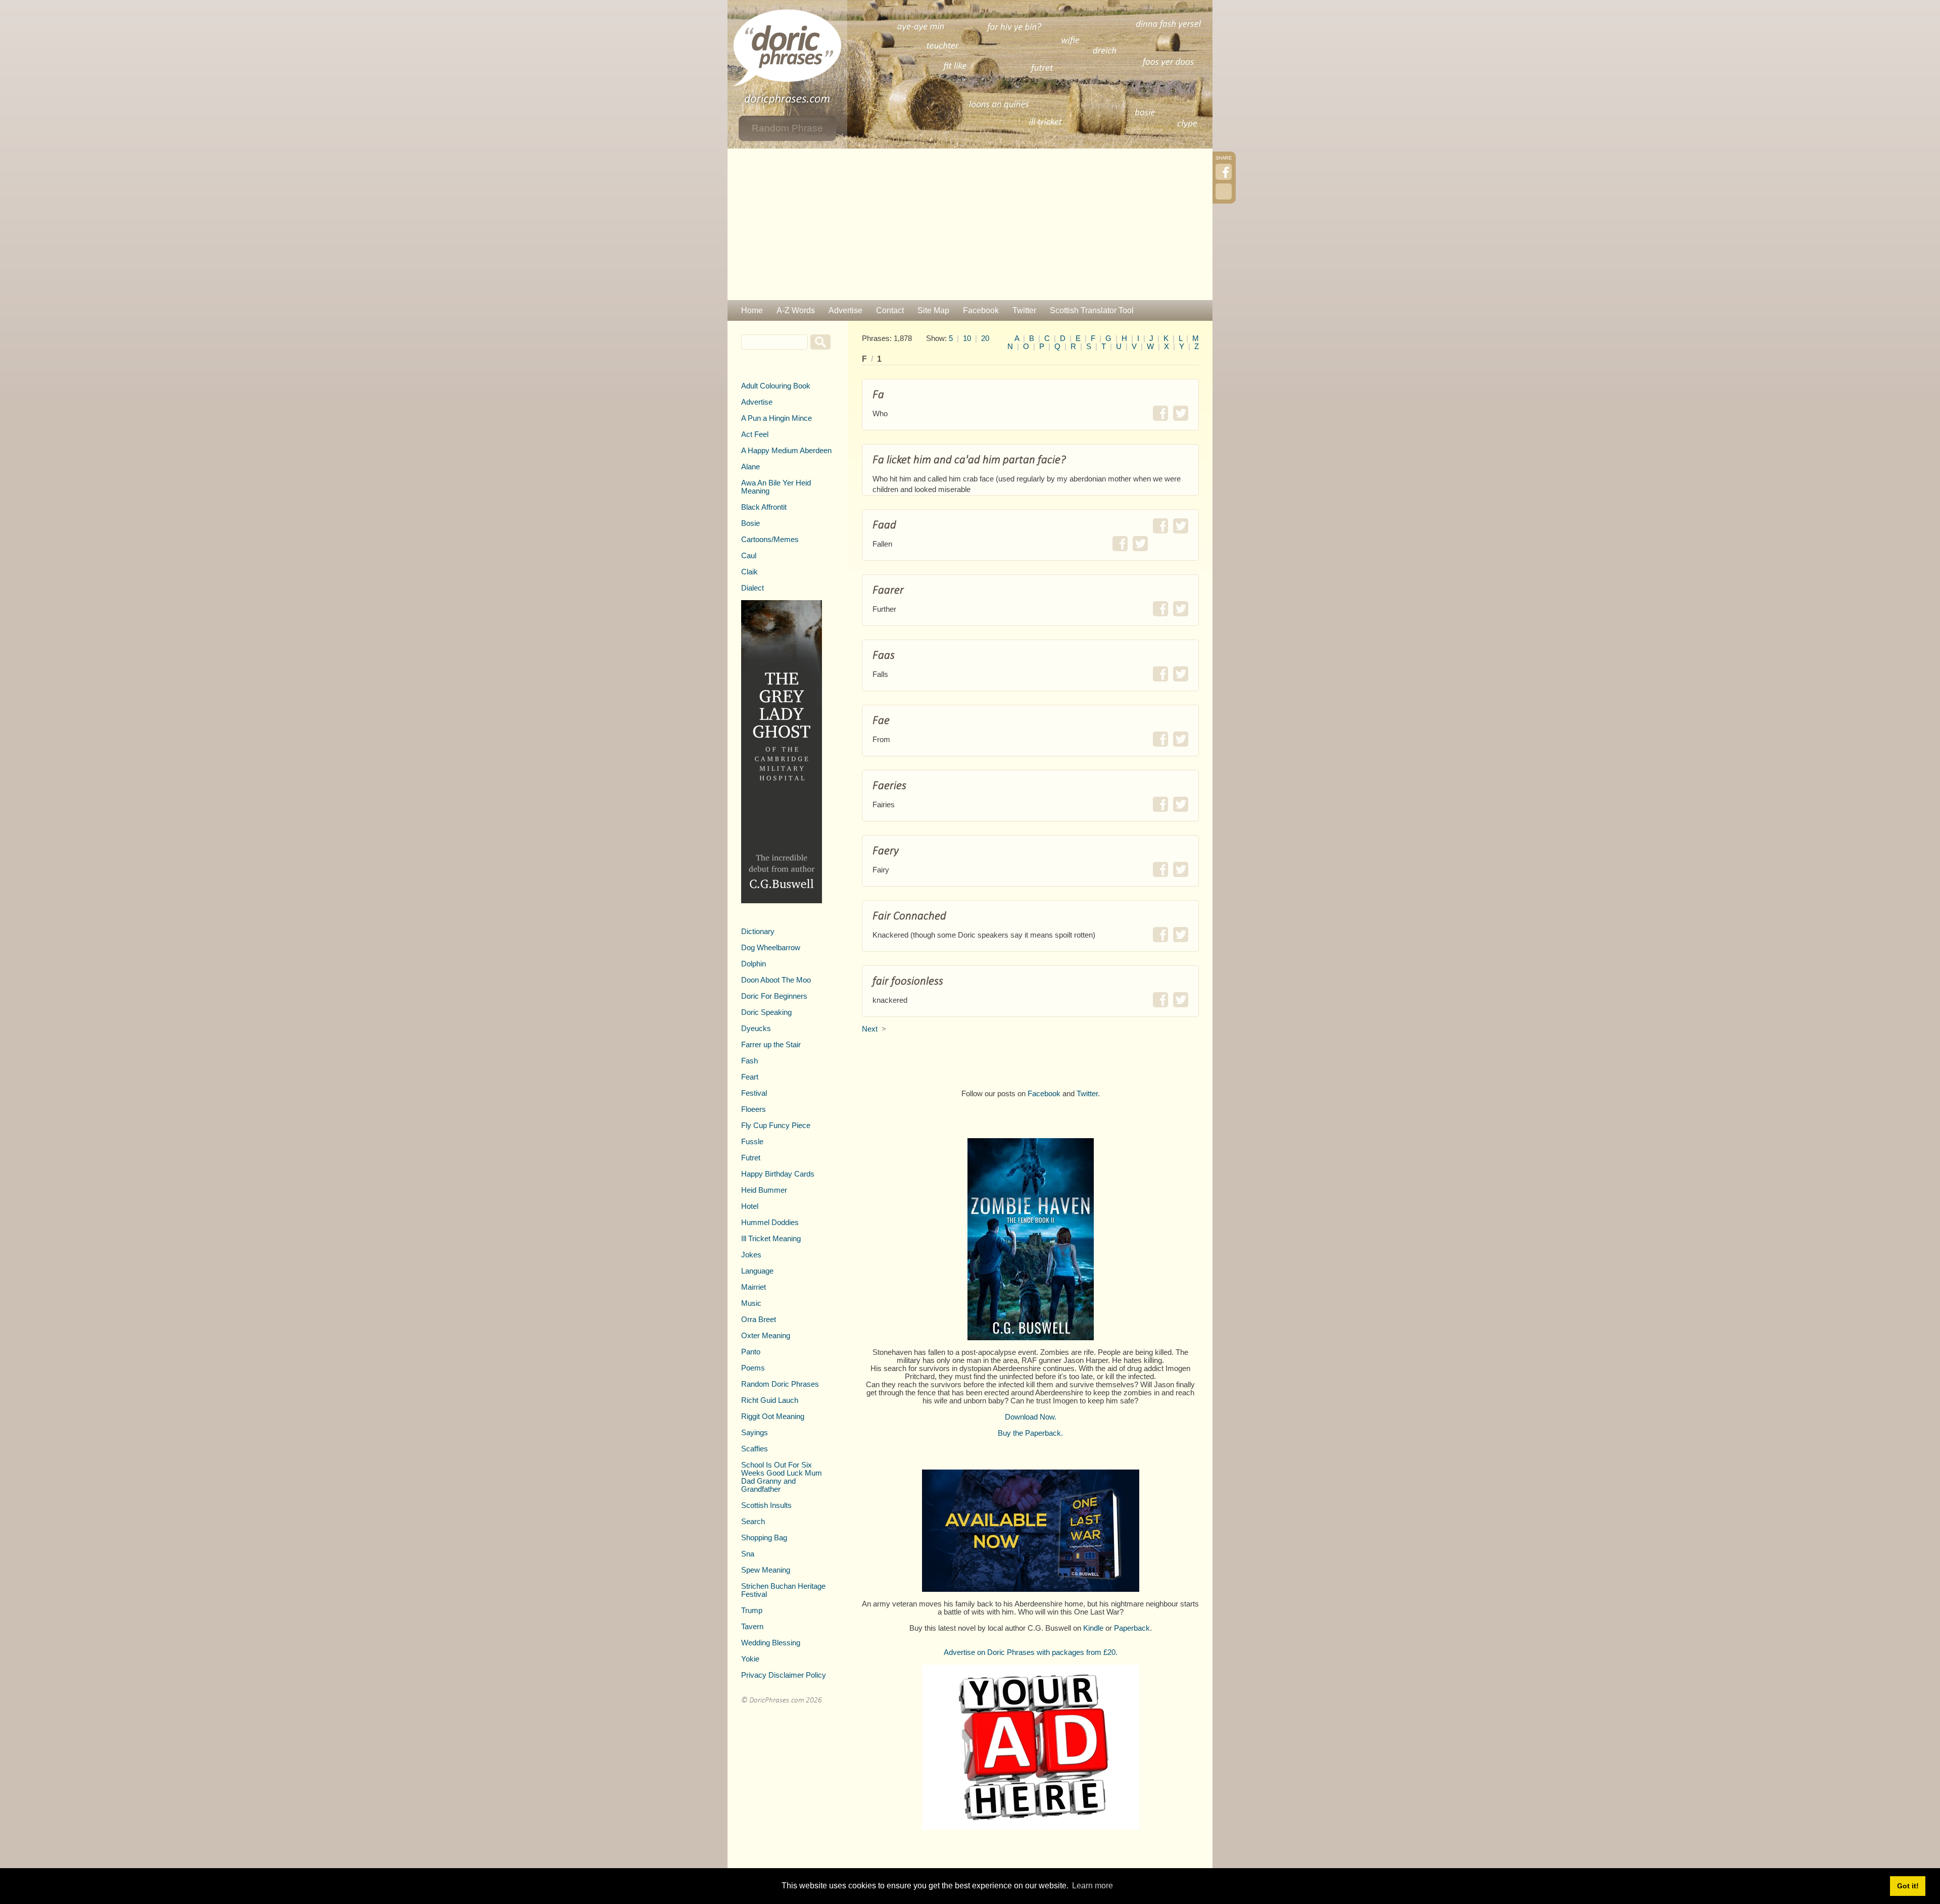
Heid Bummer (764, 1190)
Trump (752, 1610)
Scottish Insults (766, 1505)
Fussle (752, 1142)
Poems (753, 1368)
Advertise (845, 310)
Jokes (751, 1255)
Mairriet (754, 1287)
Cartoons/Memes (770, 540)
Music (751, 1303)
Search (753, 1522)
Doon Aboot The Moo (776, 980)
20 (985, 338)
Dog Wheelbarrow (771, 948)
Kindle (1093, 1628)
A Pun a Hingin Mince (777, 418)
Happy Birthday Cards (778, 1174)
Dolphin (754, 964)
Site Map (933, 310)
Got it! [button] (1908, 1886)
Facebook (981, 310)
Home (752, 310)
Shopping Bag (764, 1538)
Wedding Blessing (771, 1643)
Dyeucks (756, 1029)
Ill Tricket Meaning (771, 1239)
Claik (749, 572)
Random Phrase (787, 128)
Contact (890, 310)
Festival (754, 1093)
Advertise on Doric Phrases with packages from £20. (1031, 1652)
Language (757, 1271)
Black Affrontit (764, 507)
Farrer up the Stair (771, 1045)
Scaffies (755, 1449)
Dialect (753, 588)
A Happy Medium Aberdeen (786, 451)
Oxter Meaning (766, 1336)
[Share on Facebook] (1160, 413)
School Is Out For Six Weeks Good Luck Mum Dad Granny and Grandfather (782, 1477)
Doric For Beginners (774, 996)
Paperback (1132, 1628)
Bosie (750, 523)
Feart (750, 1077)
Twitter (1024, 310)
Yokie (750, 1659)
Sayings (755, 1433)
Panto (751, 1352)
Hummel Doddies (770, 1223)
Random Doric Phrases (780, 1384)
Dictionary (758, 932)
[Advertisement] (970, 224)
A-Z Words (796, 310)
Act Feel (755, 434)
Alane (750, 467)
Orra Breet (759, 1320)
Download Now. (1031, 1417)
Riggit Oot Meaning (773, 1417)
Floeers (754, 1109)
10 (967, 338)
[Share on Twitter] (1181, 413)
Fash (749, 1061)
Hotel (750, 1206)
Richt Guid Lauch (770, 1400)
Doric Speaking (766, 1012)
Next (870, 1029)
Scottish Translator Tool (1092, 310)
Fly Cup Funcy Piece (776, 1126)
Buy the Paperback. (1030, 1433)
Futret (751, 1158)
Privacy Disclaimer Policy (784, 1675)
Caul (749, 556)
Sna (748, 1554)
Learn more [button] (1093, 1886)
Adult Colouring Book (776, 386)
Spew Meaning (766, 1570)
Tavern (752, 1627)
